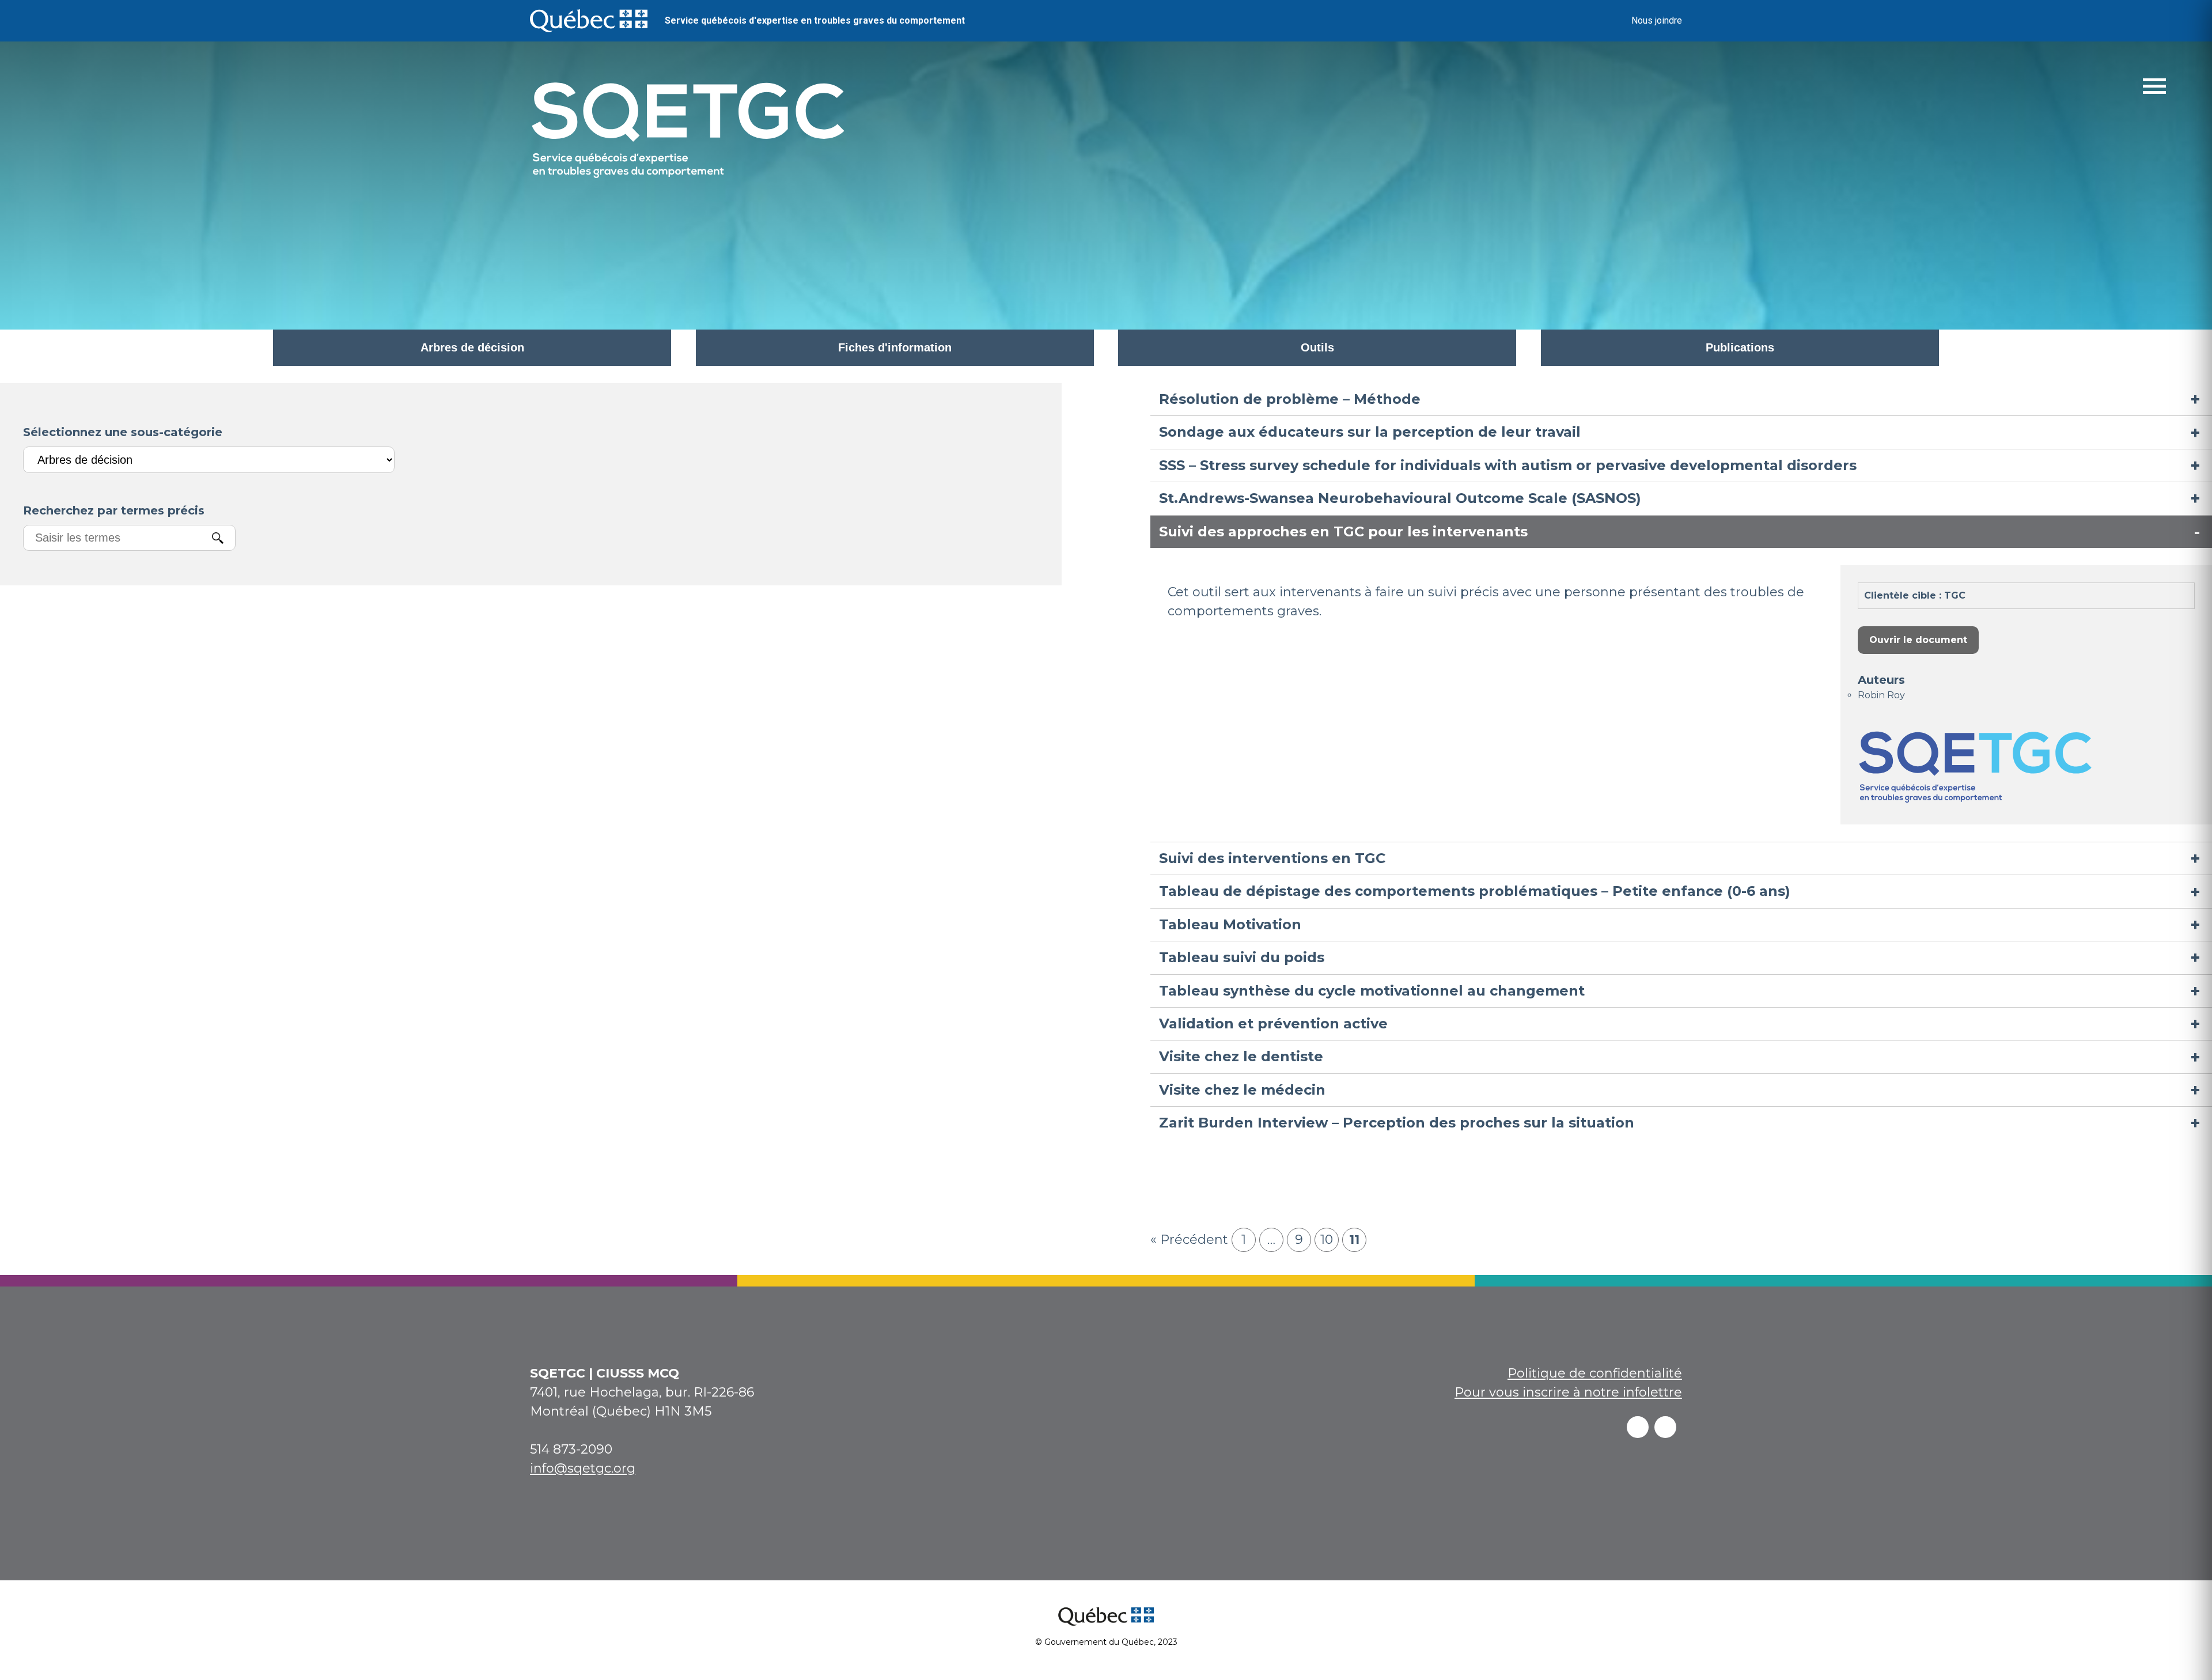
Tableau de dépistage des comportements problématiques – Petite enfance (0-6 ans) (1475, 891)
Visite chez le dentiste (1241, 1056)
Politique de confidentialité (1595, 1373)
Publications (1740, 347)
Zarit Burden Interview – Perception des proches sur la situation (1397, 1123)
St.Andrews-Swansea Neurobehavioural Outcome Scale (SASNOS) (1400, 498)
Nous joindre (1657, 20)
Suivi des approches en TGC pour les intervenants (1343, 531)
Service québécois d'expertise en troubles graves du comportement (815, 20)
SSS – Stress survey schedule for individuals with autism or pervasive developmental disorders (1508, 465)
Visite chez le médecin (1242, 1090)
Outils (1317, 347)
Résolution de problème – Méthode (1290, 399)
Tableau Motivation (1230, 924)
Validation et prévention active (1273, 1023)
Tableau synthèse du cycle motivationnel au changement (1372, 991)
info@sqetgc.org (583, 1468)
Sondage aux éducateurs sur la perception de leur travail (1370, 432)
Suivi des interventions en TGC (1272, 858)
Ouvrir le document (1918, 640)
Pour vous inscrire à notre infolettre (1568, 1392)
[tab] (1681, 399)
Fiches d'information (895, 347)
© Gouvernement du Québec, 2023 (1106, 1642)
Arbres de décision (472, 347)
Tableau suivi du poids (1242, 957)
